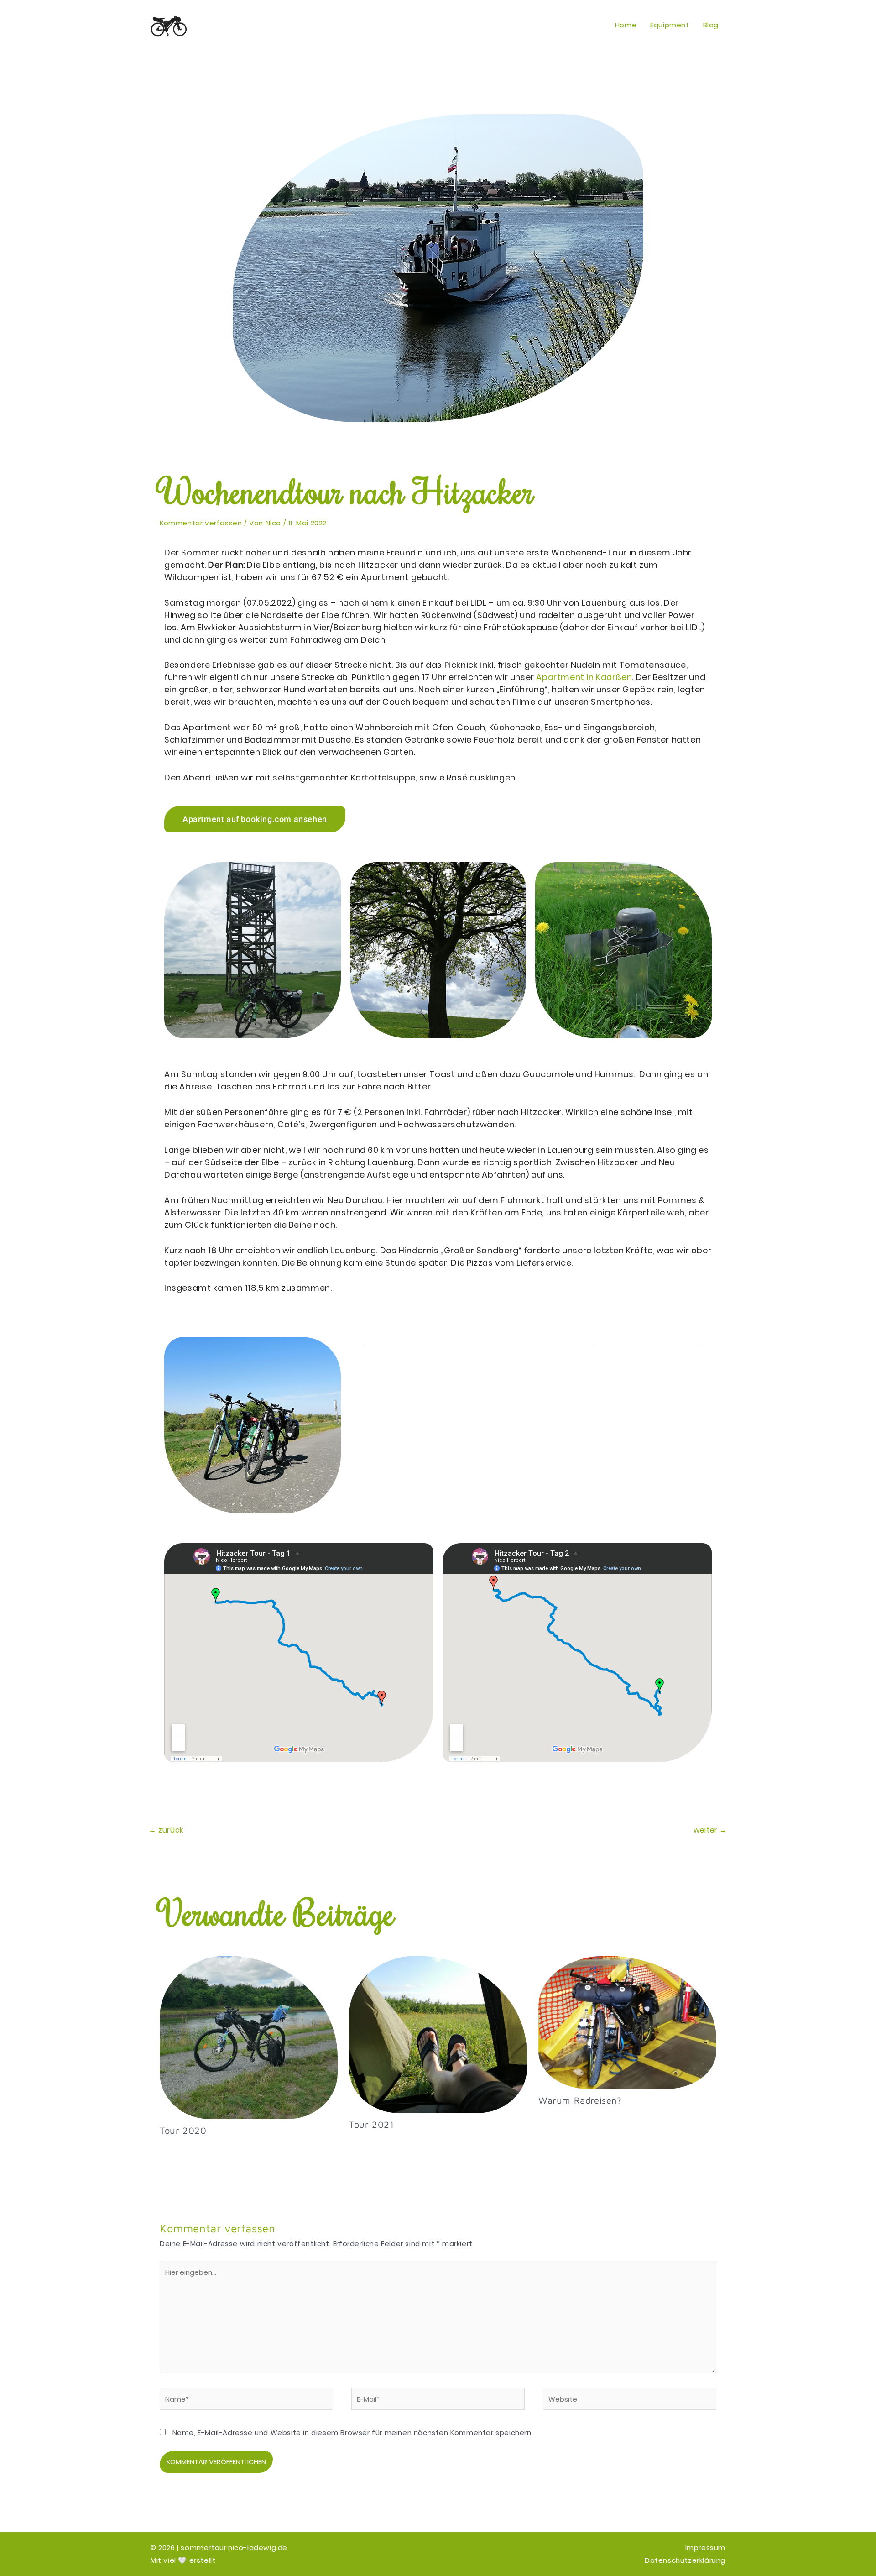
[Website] (630, 2401)
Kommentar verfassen (201, 523)
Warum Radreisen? (580, 2100)
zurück (166, 1830)
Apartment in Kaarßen (584, 677)
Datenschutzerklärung (685, 2560)
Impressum (705, 2547)
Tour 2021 (371, 2124)
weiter (710, 1830)
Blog (711, 25)
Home (626, 25)
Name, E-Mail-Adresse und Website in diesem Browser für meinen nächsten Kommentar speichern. (353, 2432)
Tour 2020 (183, 2130)
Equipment (670, 25)
